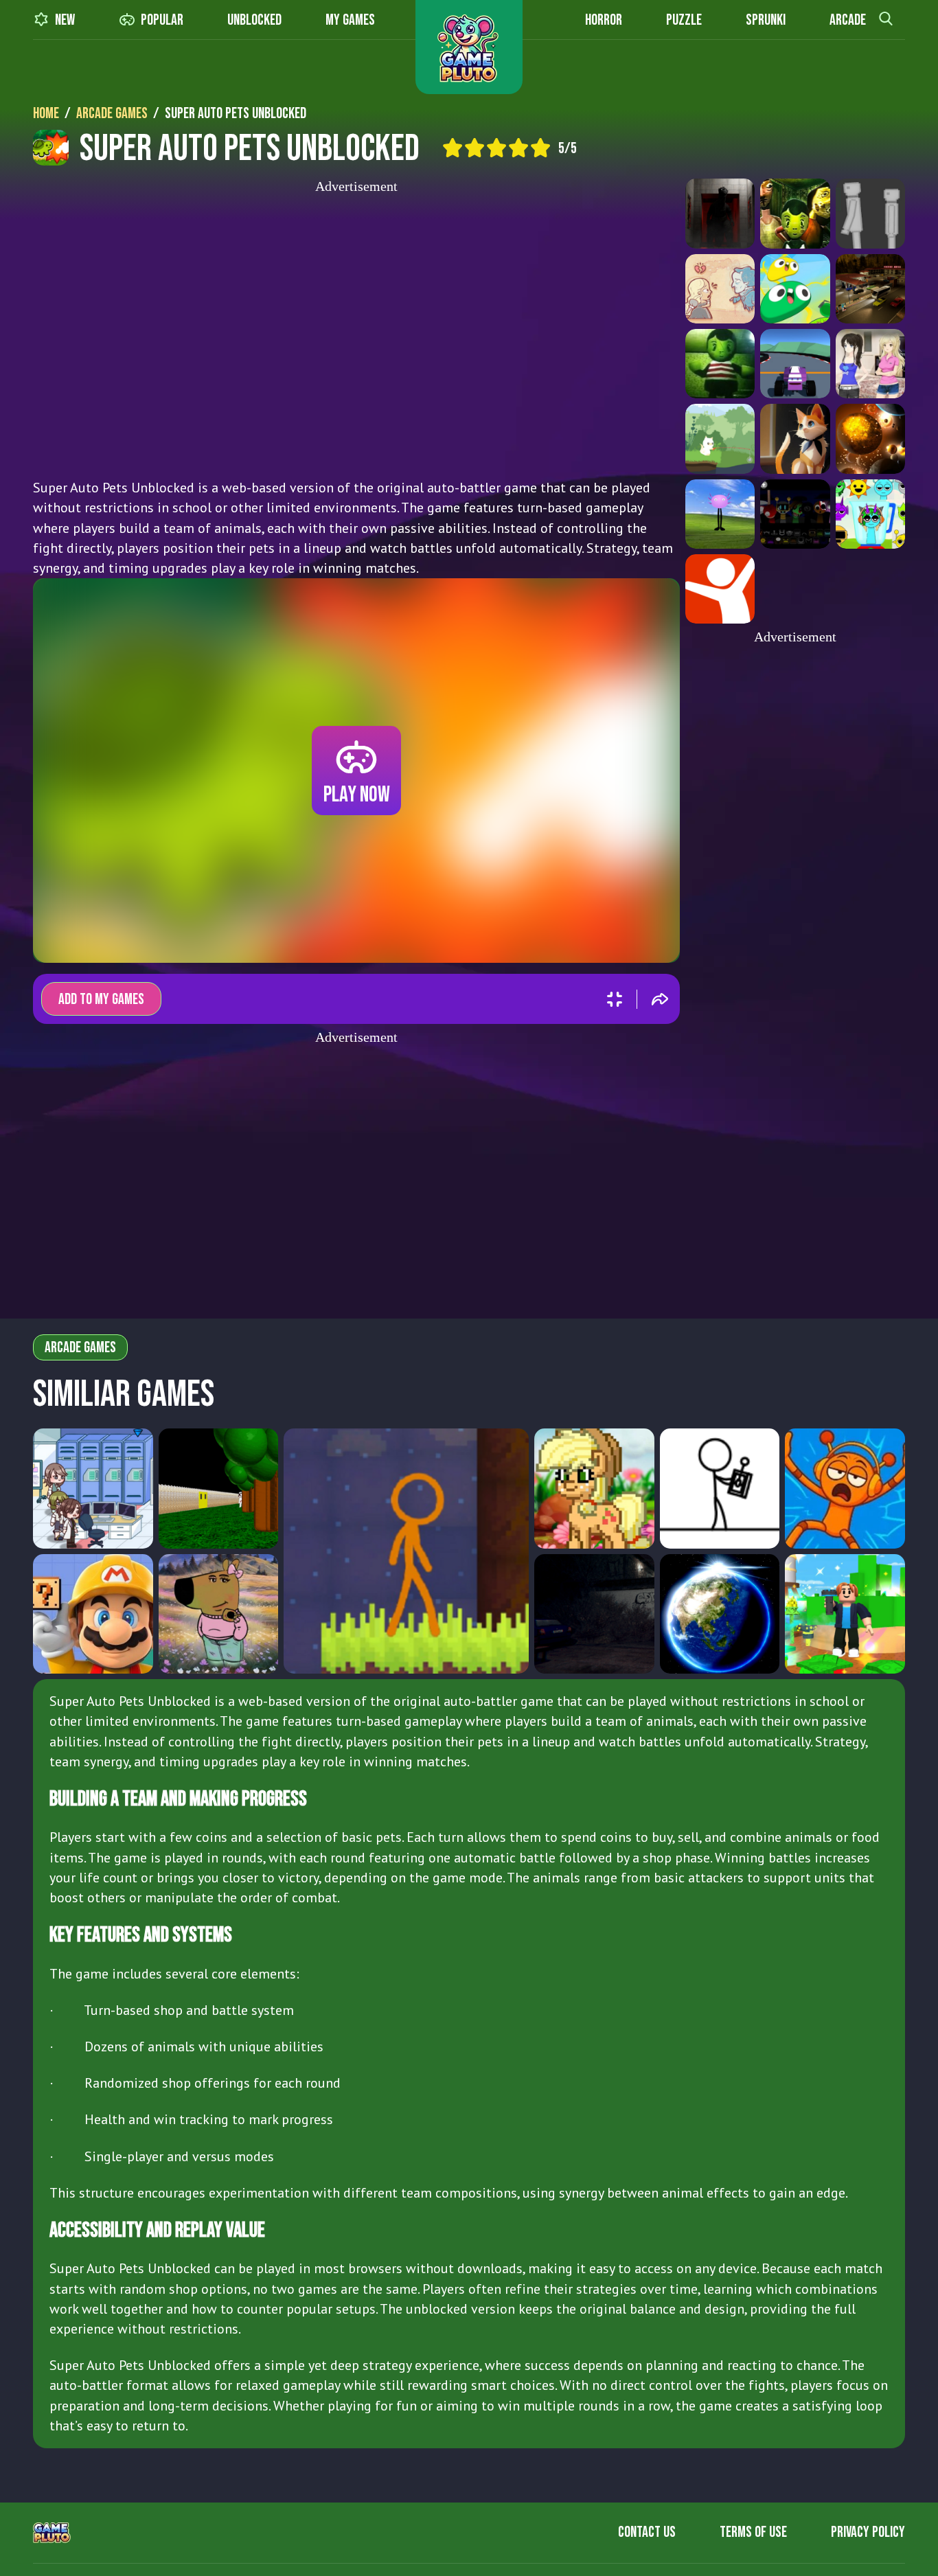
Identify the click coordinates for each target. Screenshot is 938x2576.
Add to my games (101, 1000)
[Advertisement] (356, 332)
